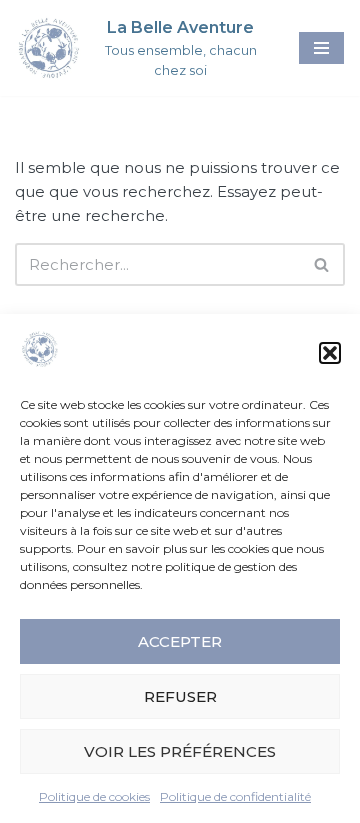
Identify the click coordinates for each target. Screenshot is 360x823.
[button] (330, 353)
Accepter (180, 641)
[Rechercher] (322, 264)
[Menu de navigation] (321, 48)
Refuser (180, 696)
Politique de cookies (94, 796)
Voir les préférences (180, 751)
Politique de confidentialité (235, 796)
